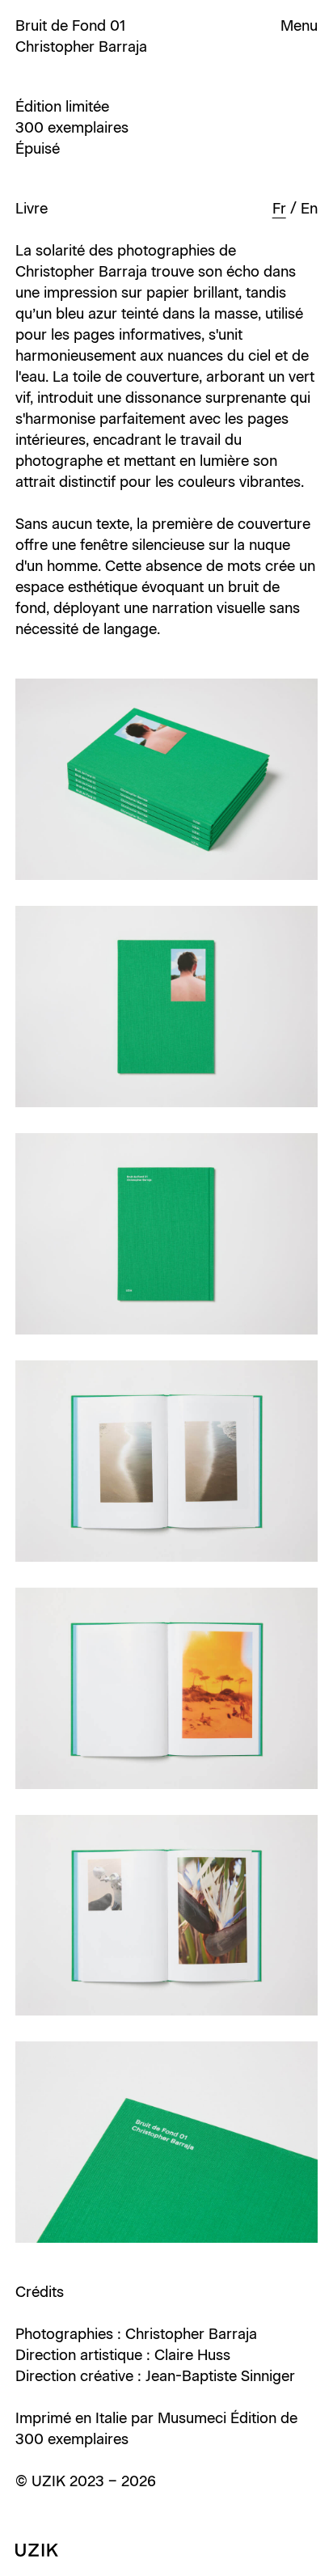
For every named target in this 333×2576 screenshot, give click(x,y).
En (309, 209)
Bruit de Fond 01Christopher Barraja (81, 36)
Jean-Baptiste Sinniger (220, 2376)
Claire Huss (192, 2355)
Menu (299, 26)
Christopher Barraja (191, 2334)
